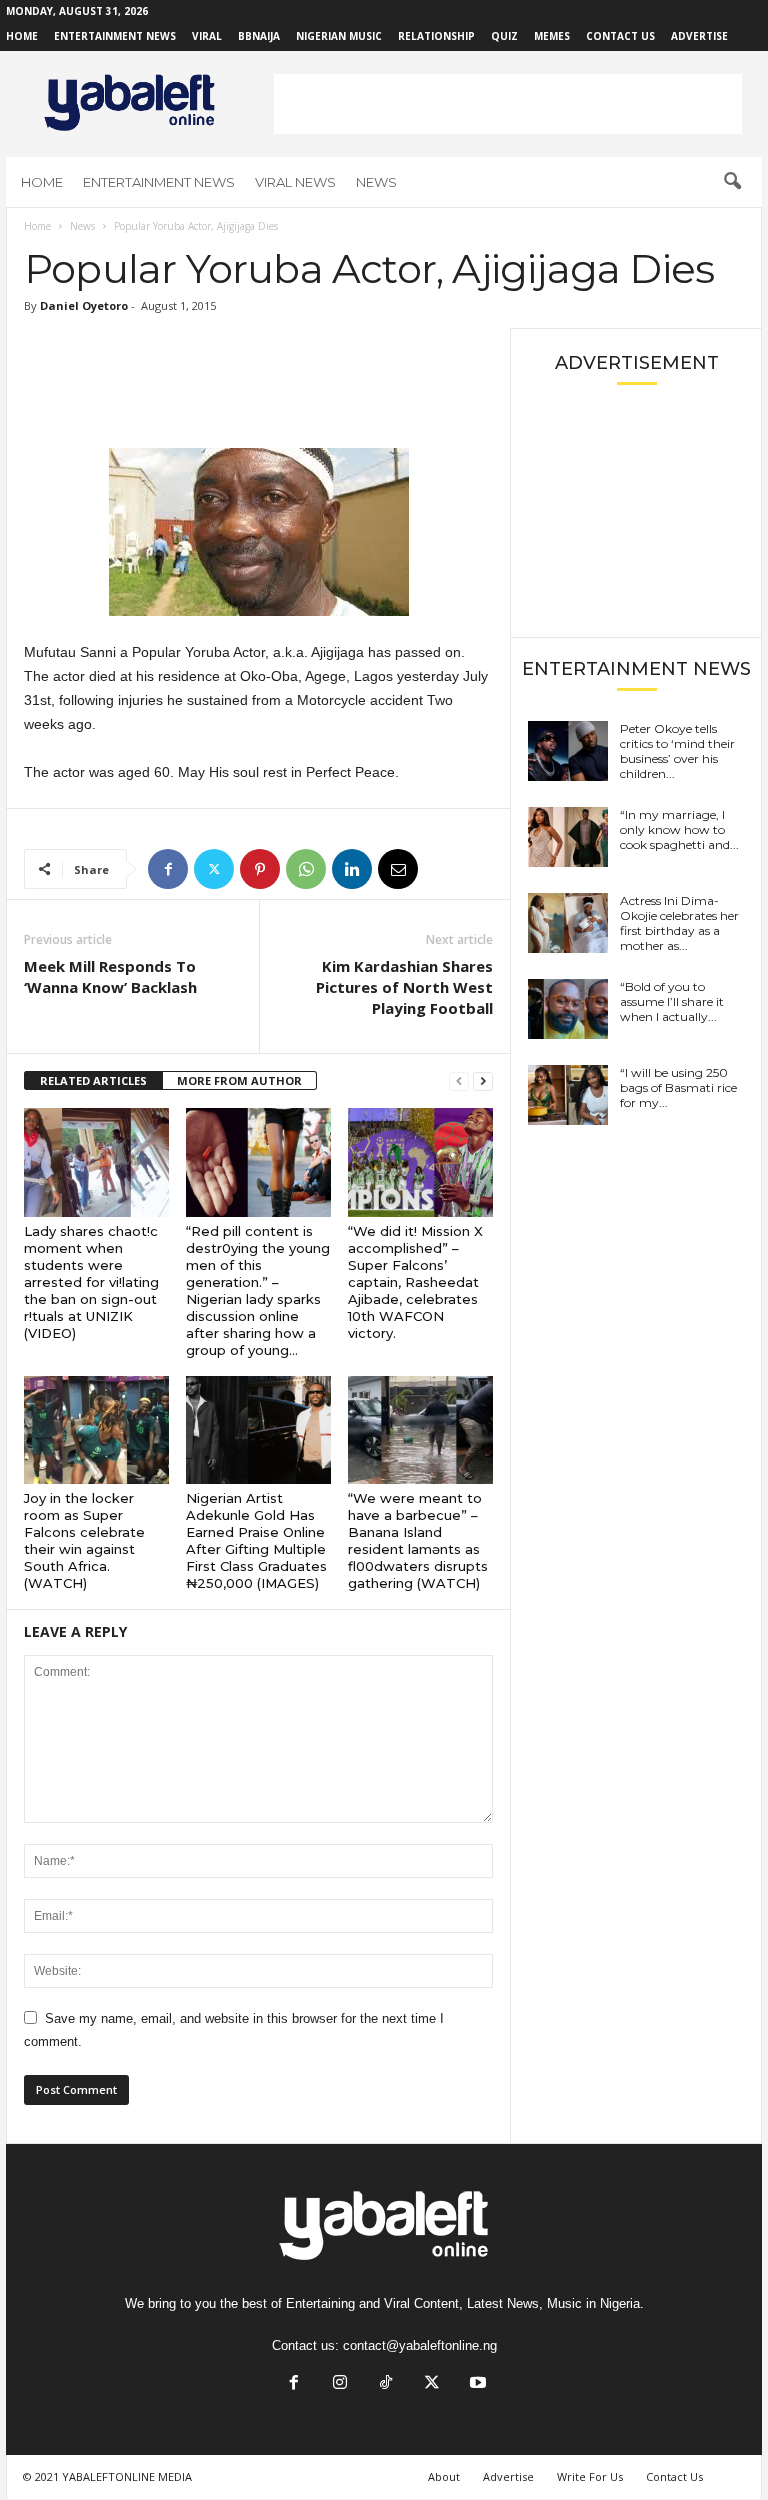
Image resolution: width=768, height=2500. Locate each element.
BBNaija (259, 36)
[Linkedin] (352, 869)
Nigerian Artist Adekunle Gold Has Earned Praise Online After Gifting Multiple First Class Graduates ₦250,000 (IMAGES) (256, 1540)
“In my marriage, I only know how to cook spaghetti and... (679, 829)
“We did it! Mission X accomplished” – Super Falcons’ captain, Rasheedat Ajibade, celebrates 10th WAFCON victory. (415, 1282)
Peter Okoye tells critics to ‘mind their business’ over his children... (677, 751)
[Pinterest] (260, 869)
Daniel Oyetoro (84, 305)
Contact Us (620, 36)
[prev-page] (459, 1081)
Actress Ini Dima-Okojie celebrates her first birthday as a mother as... (679, 923)
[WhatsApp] (306, 869)
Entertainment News (115, 36)
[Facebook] (168, 869)
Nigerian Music (339, 36)
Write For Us (590, 2476)
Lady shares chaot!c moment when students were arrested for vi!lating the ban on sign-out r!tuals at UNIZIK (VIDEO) (91, 1282)
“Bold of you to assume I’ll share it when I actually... (672, 1001)
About (444, 2476)
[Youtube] (476, 2384)
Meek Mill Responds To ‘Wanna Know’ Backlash (110, 976)
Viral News (295, 182)
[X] (214, 869)
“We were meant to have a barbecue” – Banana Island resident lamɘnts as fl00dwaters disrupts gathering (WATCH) (418, 1540)
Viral (207, 36)
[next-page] (483, 1081)
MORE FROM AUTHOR (239, 1080)
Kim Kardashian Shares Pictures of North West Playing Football (404, 987)
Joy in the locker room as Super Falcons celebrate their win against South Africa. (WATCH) (84, 1540)
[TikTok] (386, 2384)
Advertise (699, 36)
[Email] (398, 869)
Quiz (504, 36)
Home (22, 36)
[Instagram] (340, 2384)
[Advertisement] (508, 104)
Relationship (436, 36)
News (376, 182)
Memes (552, 36)
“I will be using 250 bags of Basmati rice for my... (678, 1087)
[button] (732, 182)
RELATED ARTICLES (93, 1080)
